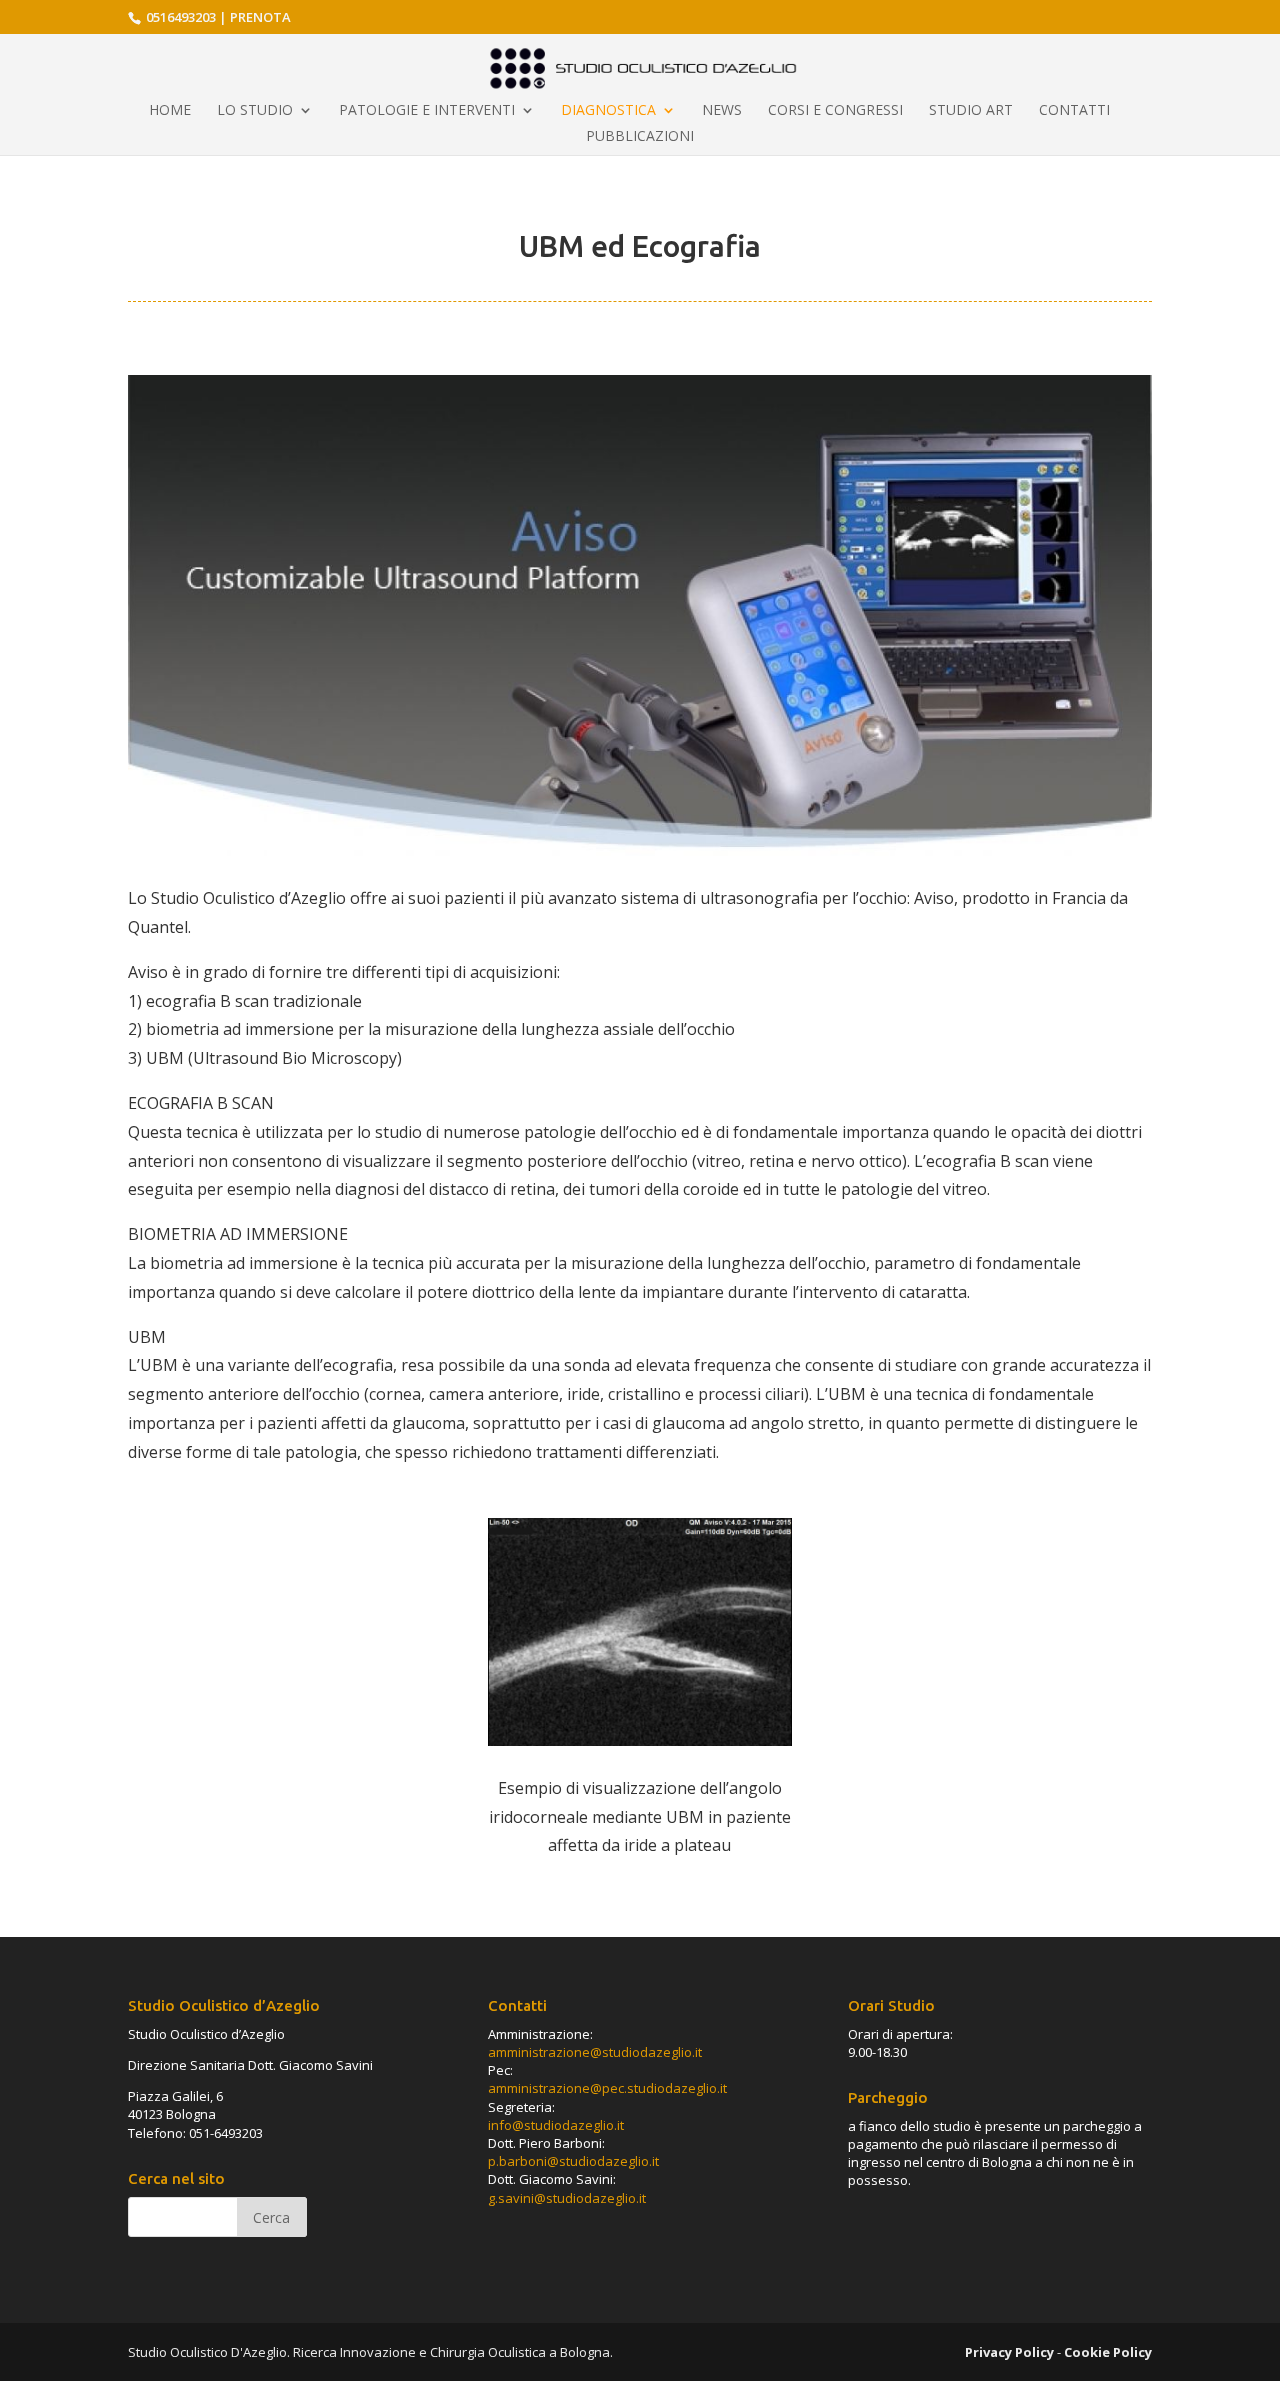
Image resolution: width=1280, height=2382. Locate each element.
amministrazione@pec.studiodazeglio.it (607, 2088)
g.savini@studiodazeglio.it (567, 2198)
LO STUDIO (255, 111)
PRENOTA (260, 17)
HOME (170, 111)
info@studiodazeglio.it (556, 2125)
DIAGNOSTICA (608, 111)
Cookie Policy (1108, 2352)
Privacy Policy (1009, 2352)
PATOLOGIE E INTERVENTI (427, 111)
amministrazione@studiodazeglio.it (595, 2052)
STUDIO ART (971, 111)
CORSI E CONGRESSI (835, 111)
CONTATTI (1074, 111)
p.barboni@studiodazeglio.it (573, 2161)
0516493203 (179, 17)
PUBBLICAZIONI (640, 137)
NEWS (722, 111)
